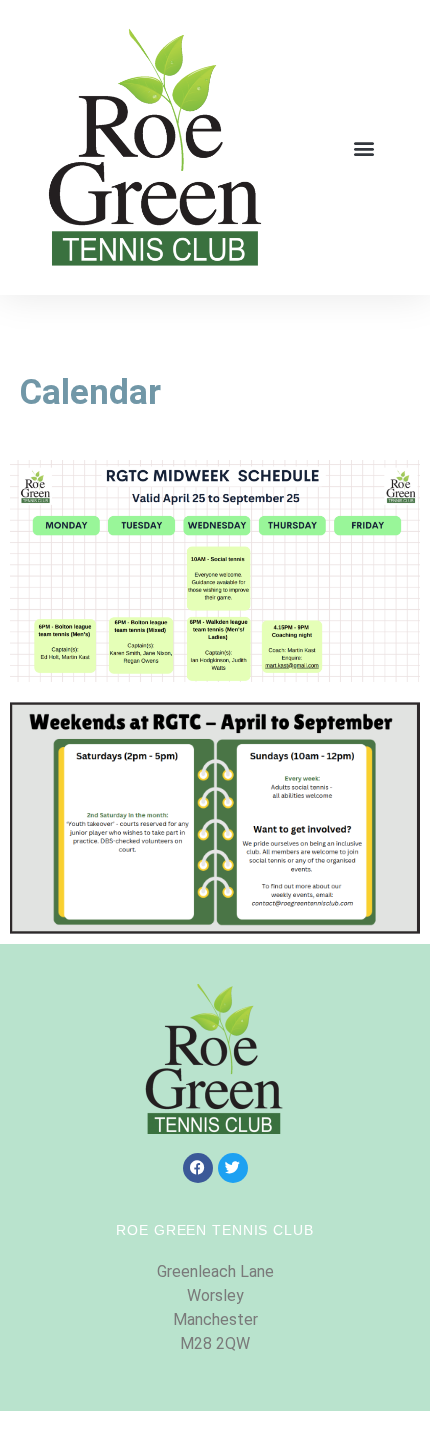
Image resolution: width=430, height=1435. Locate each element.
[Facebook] (198, 1168)
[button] (363, 147)
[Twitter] (233, 1168)
